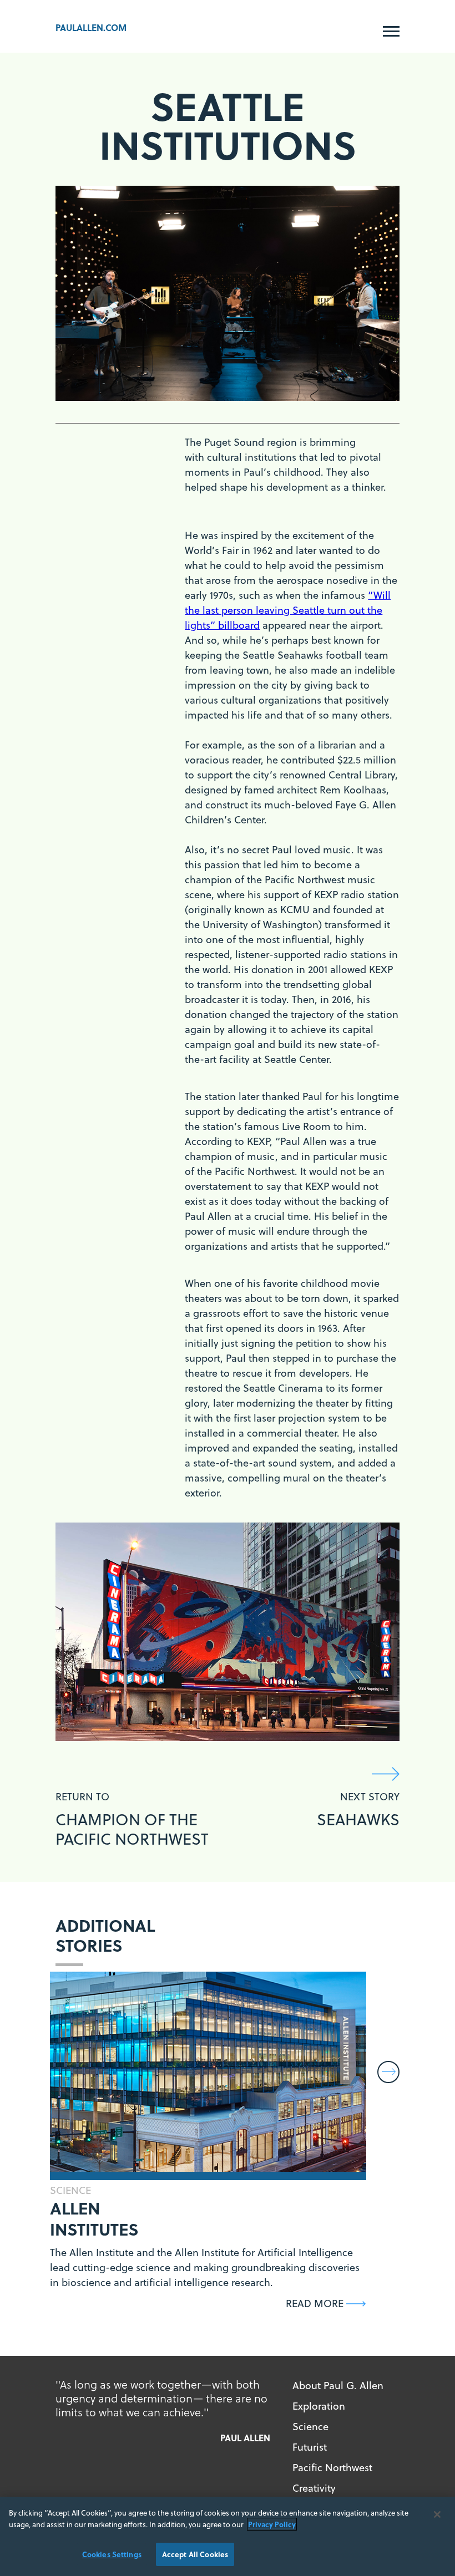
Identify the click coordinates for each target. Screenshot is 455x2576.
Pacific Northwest (332, 2468)
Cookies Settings (112, 2554)
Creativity (314, 2488)
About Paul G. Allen (338, 2386)
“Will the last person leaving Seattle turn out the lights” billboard (288, 610)
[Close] (437, 2514)
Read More (315, 2303)
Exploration (319, 2406)
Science (310, 2427)
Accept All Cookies (195, 2554)
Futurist (310, 2447)
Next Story (358, 1810)
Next (389, 2072)
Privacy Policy (272, 2524)
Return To (132, 1819)
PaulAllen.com (91, 27)
